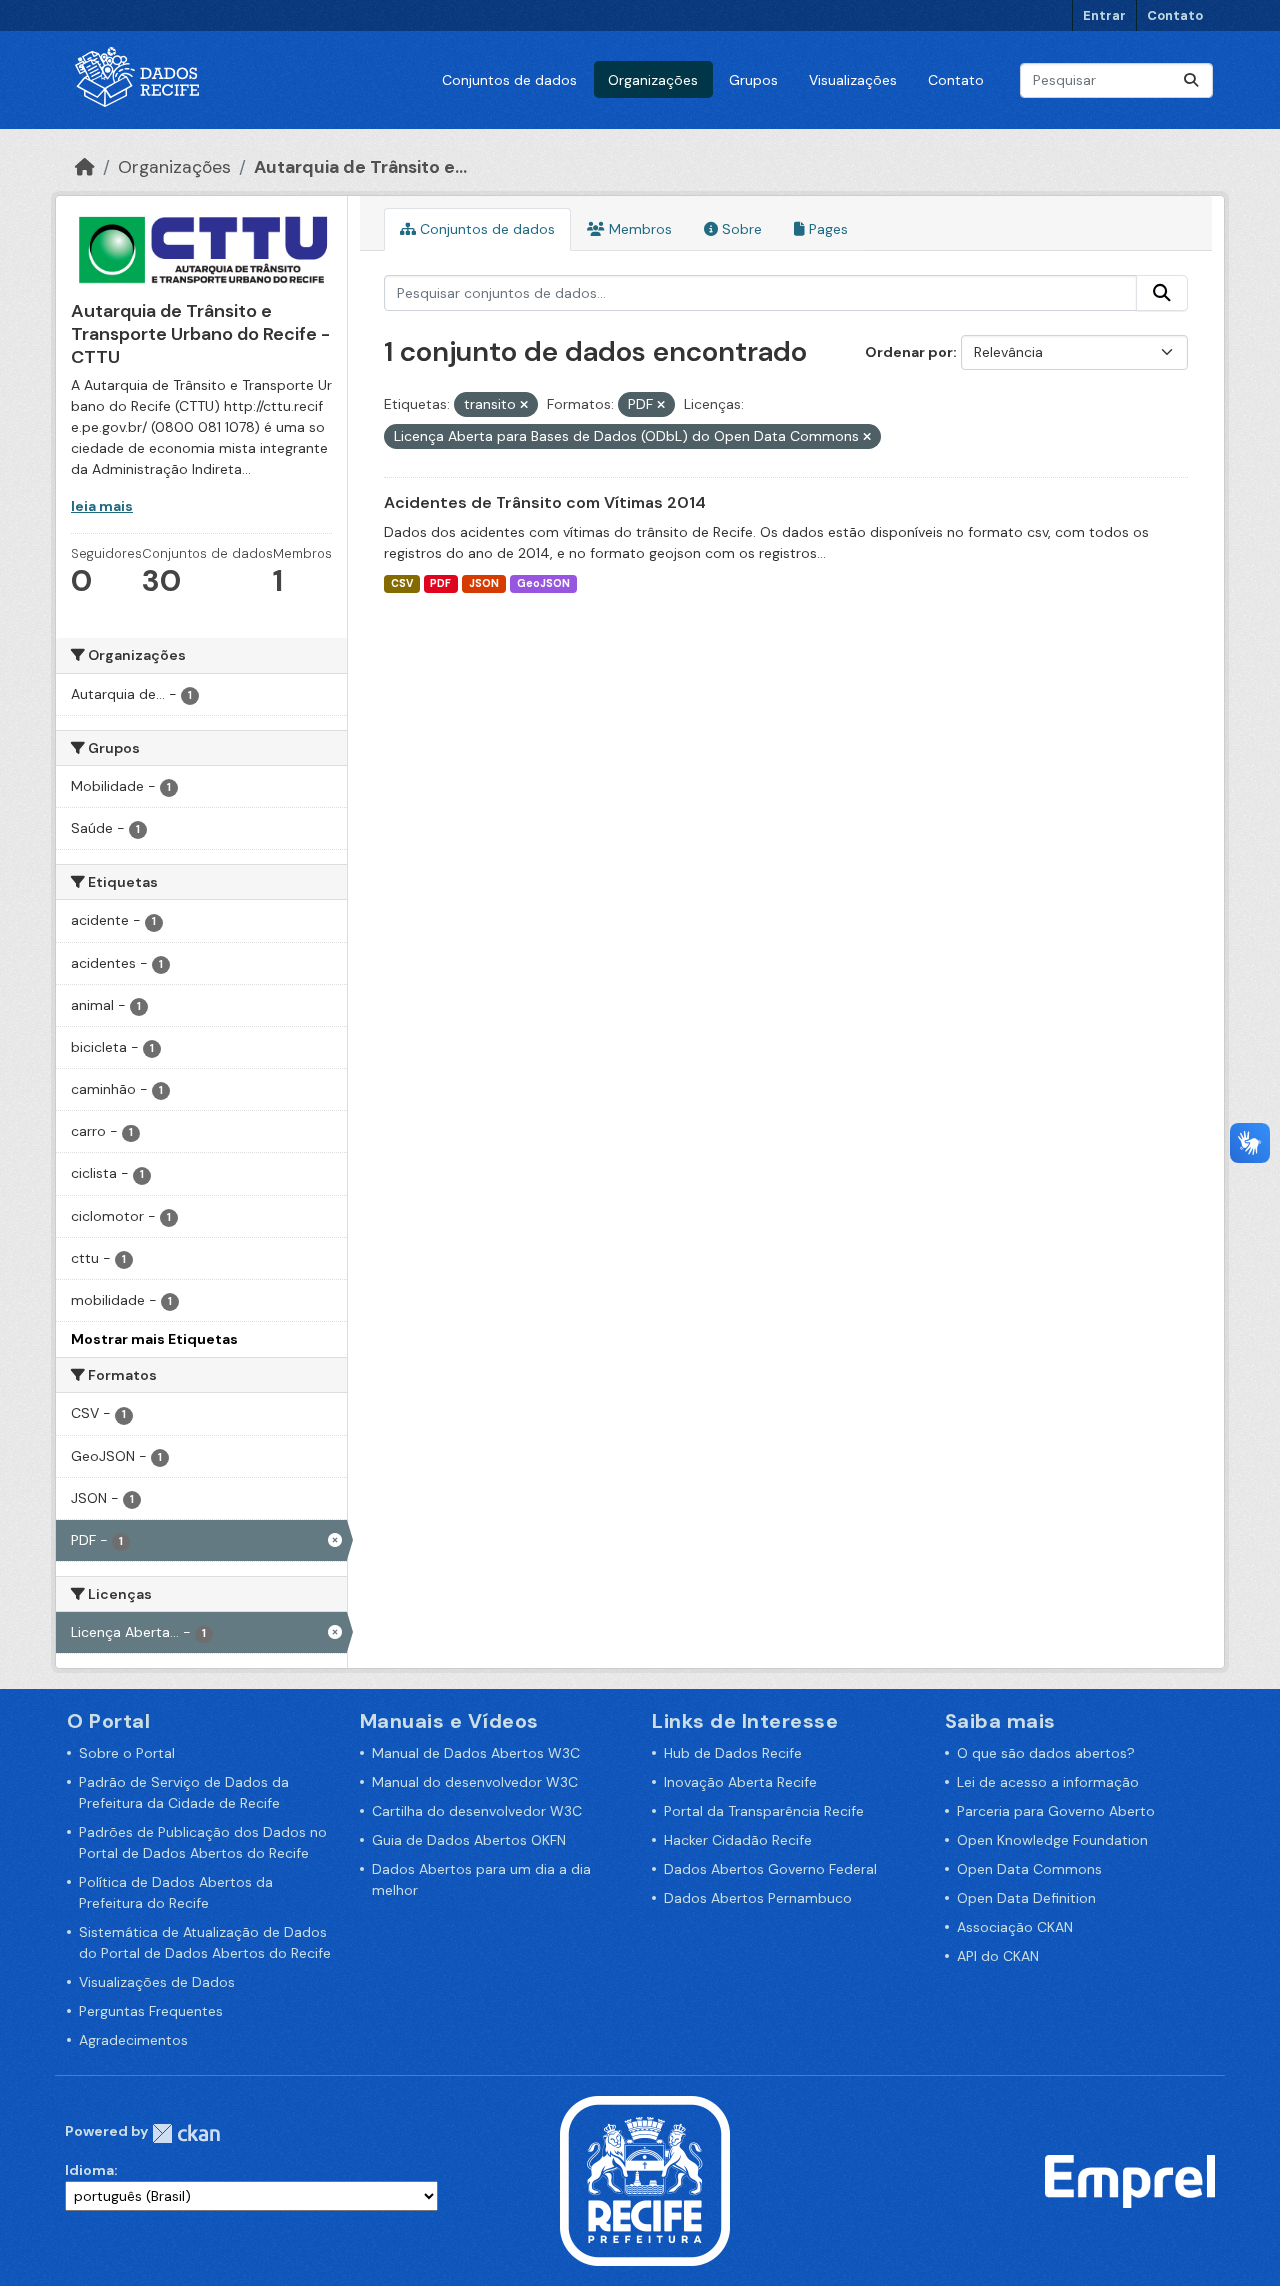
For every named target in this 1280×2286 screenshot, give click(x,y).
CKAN (186, 2133)
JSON (484, 583)
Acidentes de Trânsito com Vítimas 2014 (545, 502)
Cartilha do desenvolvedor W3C (477, 1811)
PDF (440, 583)
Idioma (89, 2170)
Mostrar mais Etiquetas (154, 1339)
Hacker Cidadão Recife (738, 1840)
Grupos (753, 80)
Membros (638, 229)
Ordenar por (909, 352)
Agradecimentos (133, 2040)
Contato (1175, 15)
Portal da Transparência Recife (764, 1811)
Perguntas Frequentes (151, 2011)
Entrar (1104, 15)
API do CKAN (998, 1956)
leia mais (102, 506)
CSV (402, 583)
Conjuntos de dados (509, 80)
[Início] (85, 167)
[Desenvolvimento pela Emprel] (1130, 2180)
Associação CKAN (1015, 1927)
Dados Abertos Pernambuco (758, 1898)
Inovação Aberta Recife (740, 1782)
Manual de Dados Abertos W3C (476, 1753)
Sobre (740, 229)
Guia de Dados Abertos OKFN (469, 1840)
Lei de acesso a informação (1048, 1782)
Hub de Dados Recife (733, 1753)
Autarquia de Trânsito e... (360, 167)
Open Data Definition (1026, 1898)
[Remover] (524, 405)
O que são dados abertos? (1046, 1753)
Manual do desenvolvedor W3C (475, 1782)
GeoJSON (543, 583)
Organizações (653, 80)
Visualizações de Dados (157, 1982)
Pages (826, 229)
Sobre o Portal (127, 1753)
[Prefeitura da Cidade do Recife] (645, 2180)
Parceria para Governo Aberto (1056, 1811)
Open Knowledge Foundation (1052, 1840)
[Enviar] (1191, 80)
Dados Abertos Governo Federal (770, 1869)
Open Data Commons (1029, 1869)
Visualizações (853, 80)
